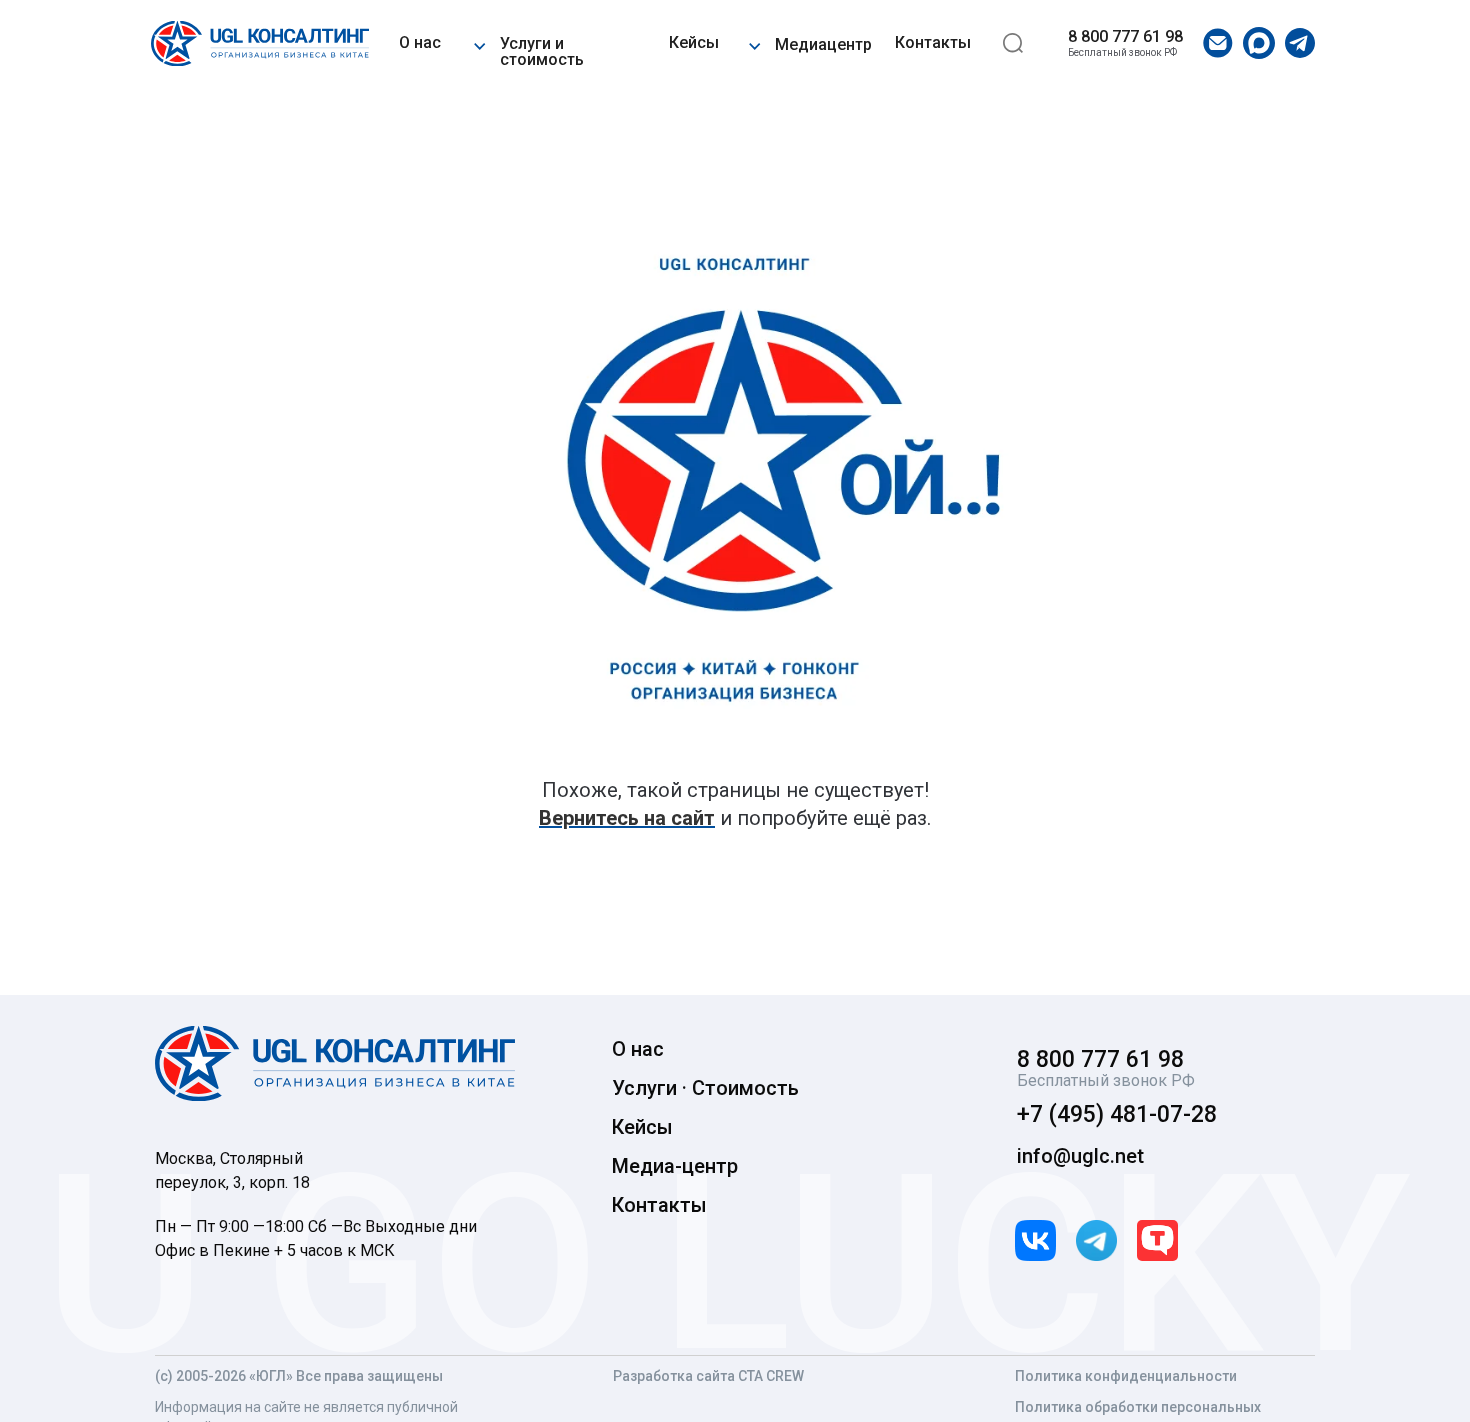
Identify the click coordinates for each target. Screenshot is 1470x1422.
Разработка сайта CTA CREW (708, 1376)
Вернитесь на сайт (627, 818)
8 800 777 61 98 (1125, 36)
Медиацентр (823, 44)
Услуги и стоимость (542, 51)
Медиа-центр (675, 1166)
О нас (420, 42)
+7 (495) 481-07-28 (1117, 1114)
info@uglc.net (1080, 1156)
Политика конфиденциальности (1126, 1376)
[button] (479, 43)
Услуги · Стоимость (705, 1088)
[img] (260, 43)
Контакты (933, 42)
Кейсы (694, 42)
